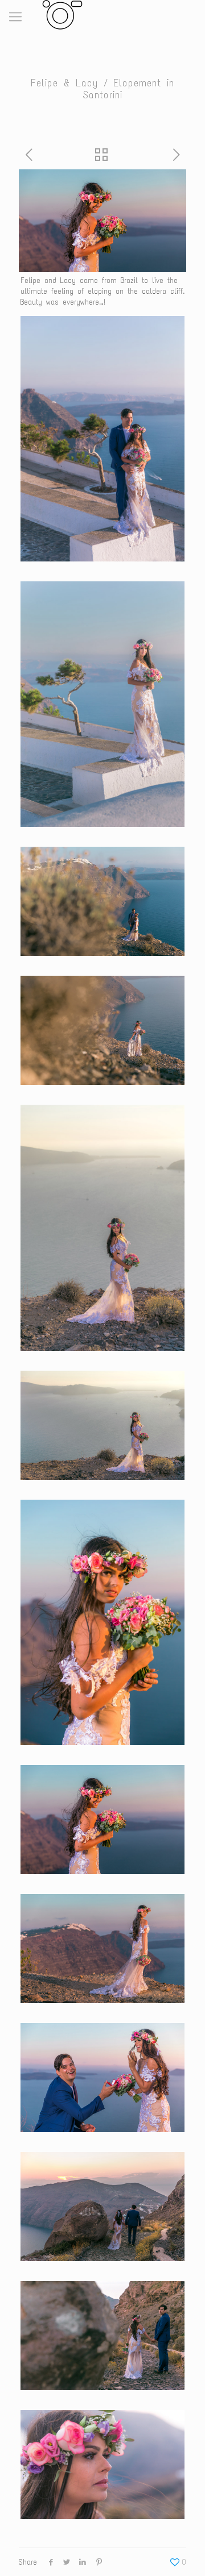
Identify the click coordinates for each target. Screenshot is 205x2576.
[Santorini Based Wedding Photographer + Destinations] (60, 14)
